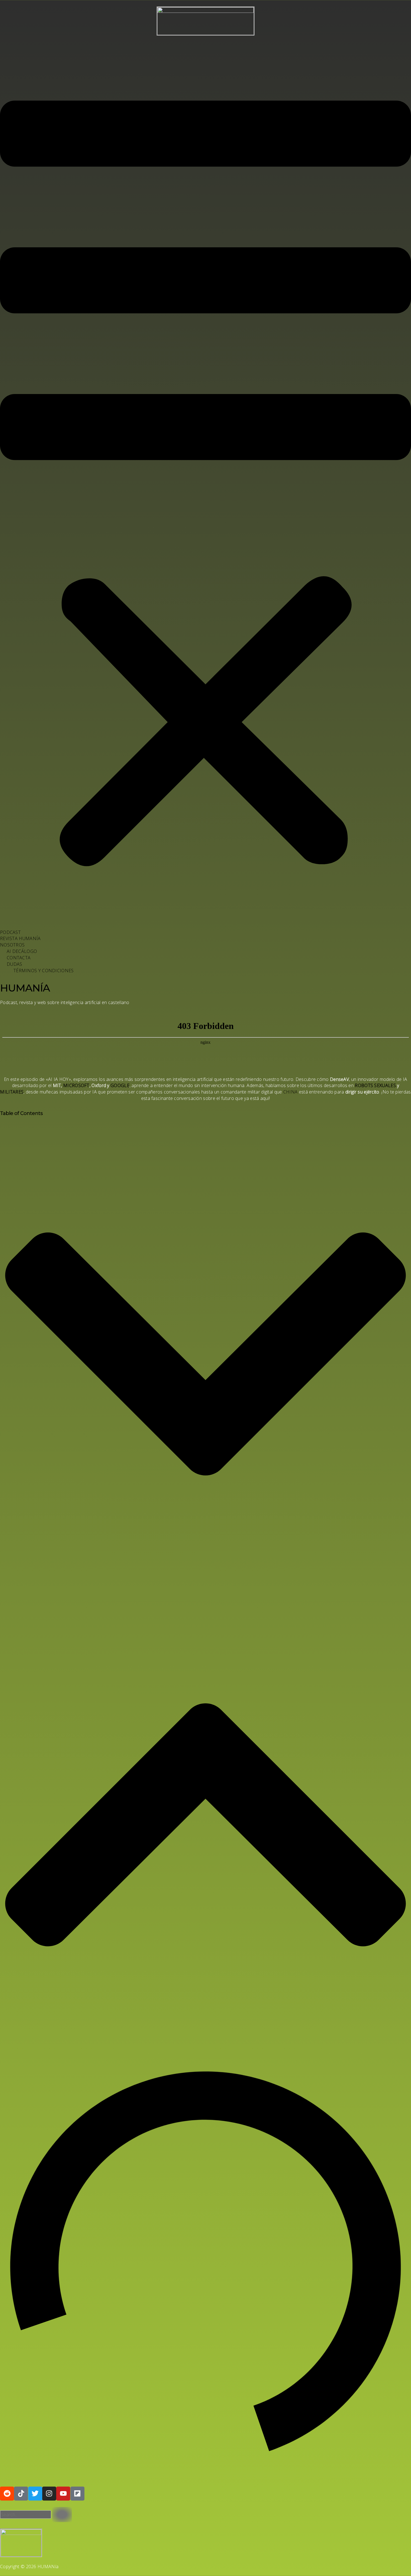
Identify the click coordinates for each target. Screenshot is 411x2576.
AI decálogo (22, 951)
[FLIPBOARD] (77, 2494)
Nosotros (12, 945)
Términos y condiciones (44, 971)
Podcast (10, 932)
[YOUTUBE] (63, 2494)
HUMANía (25, 988)
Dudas (15, 964)
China (290, 1092)
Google (120, 1085)
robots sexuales (375, 1085)
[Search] (62, 2515)
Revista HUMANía (20, 938)
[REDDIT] (7, 2494)
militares (12, 1092)
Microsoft (76, 1085)
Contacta (19, 958)
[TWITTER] (35, 2494)
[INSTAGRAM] (49, 2494)
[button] (206, 487)
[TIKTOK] (21, 2494)
